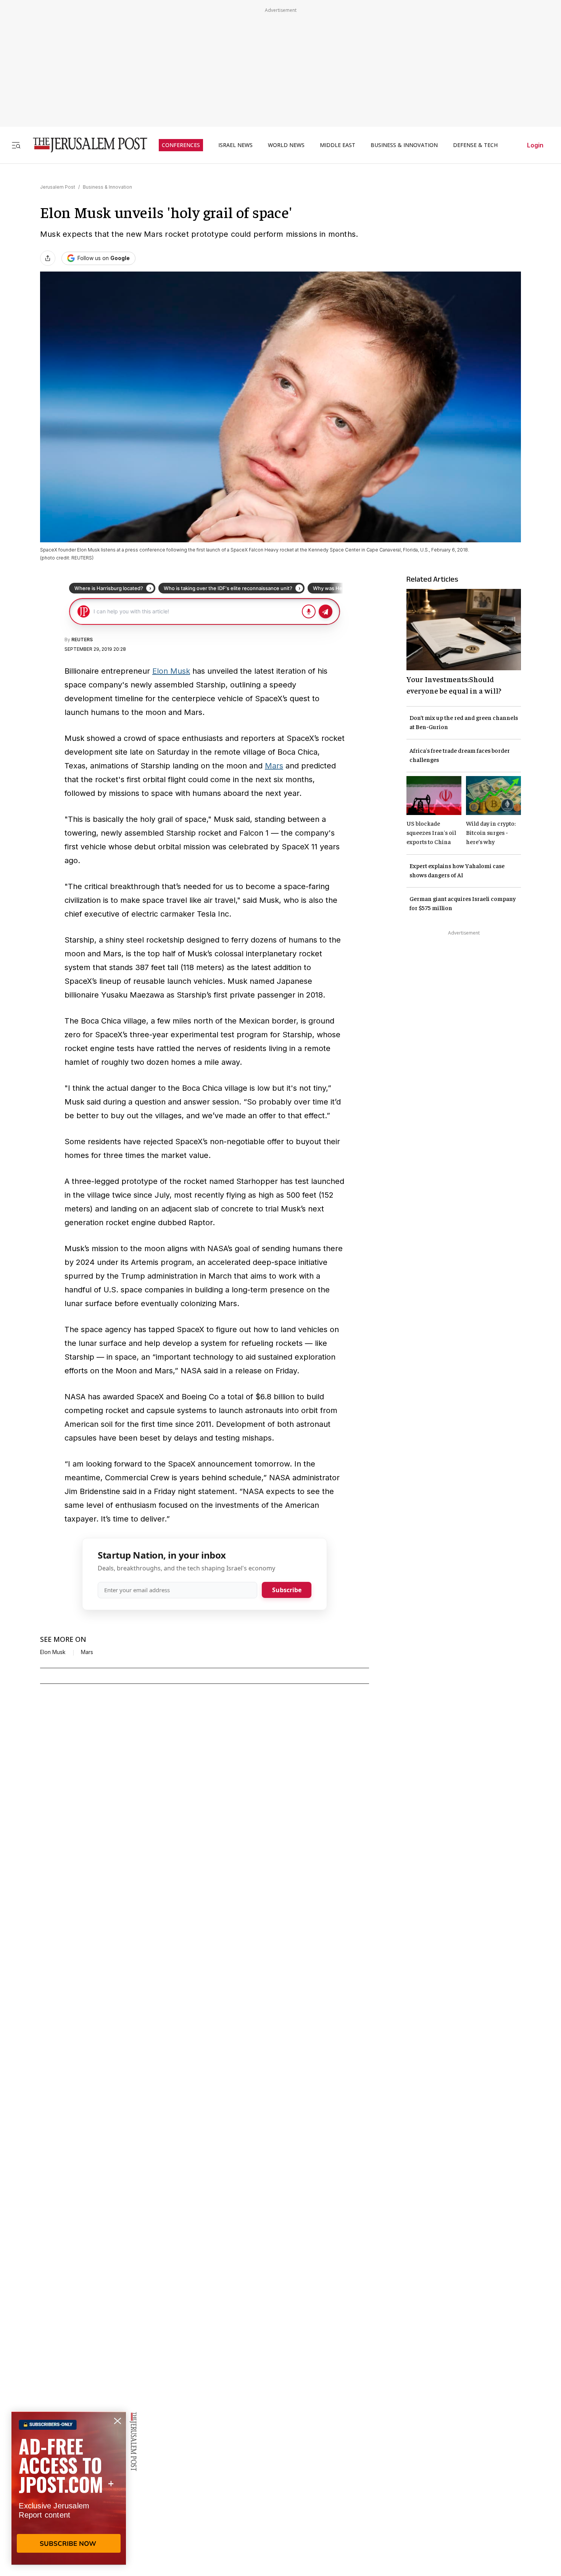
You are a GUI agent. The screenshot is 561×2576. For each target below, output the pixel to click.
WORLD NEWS (286, 145)
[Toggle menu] (16, 145)
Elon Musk (171, 671)
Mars (274, 766)
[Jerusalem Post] (85, 145)
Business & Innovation (107, 187)
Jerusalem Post (58, 187)
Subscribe (287, 1590)
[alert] (69, 2488)
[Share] (48, 258)
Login (535, 145)
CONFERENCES (181, 145)
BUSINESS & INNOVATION (404, 145)
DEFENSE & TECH (475, 145)
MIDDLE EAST (338, 145)
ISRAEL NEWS (235, 145)
